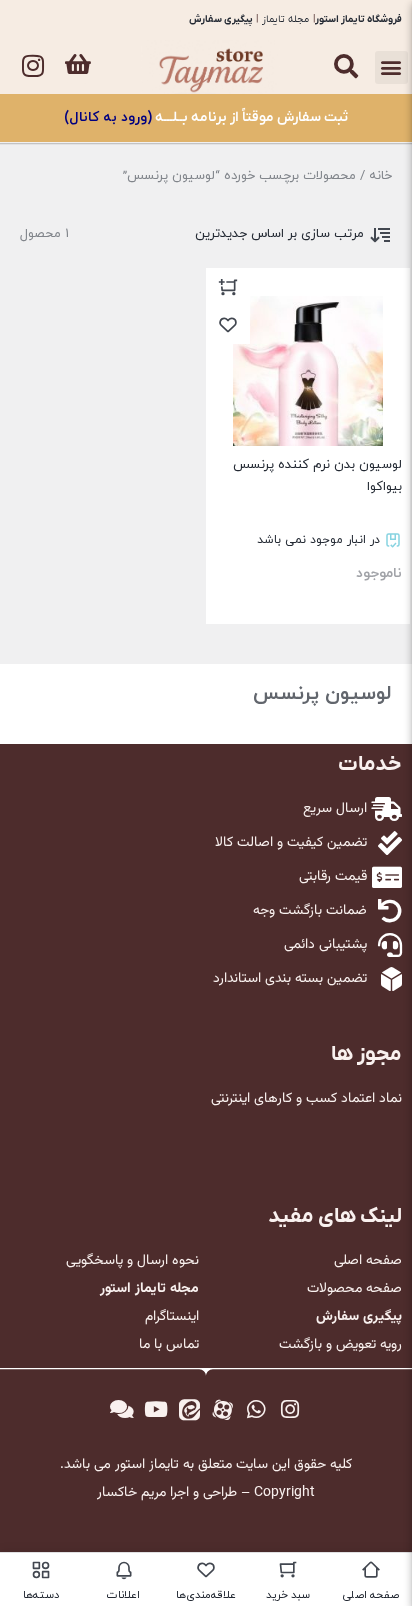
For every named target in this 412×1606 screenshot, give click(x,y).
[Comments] (122, 1410)
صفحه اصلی (368, 1261)
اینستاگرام (172, 1317)
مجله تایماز (285, 19)
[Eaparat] (223, 1410)
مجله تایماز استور (149, 1289)
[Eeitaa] (189, 1410)
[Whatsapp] (257, 1410)
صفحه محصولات (354, 1289)
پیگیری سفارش (221, 19)
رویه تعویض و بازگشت (340, 1345)
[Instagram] (33, 65)
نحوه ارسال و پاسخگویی (132, 1261)
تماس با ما (169, 1345)
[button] (391, 67)
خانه (380, 176)
